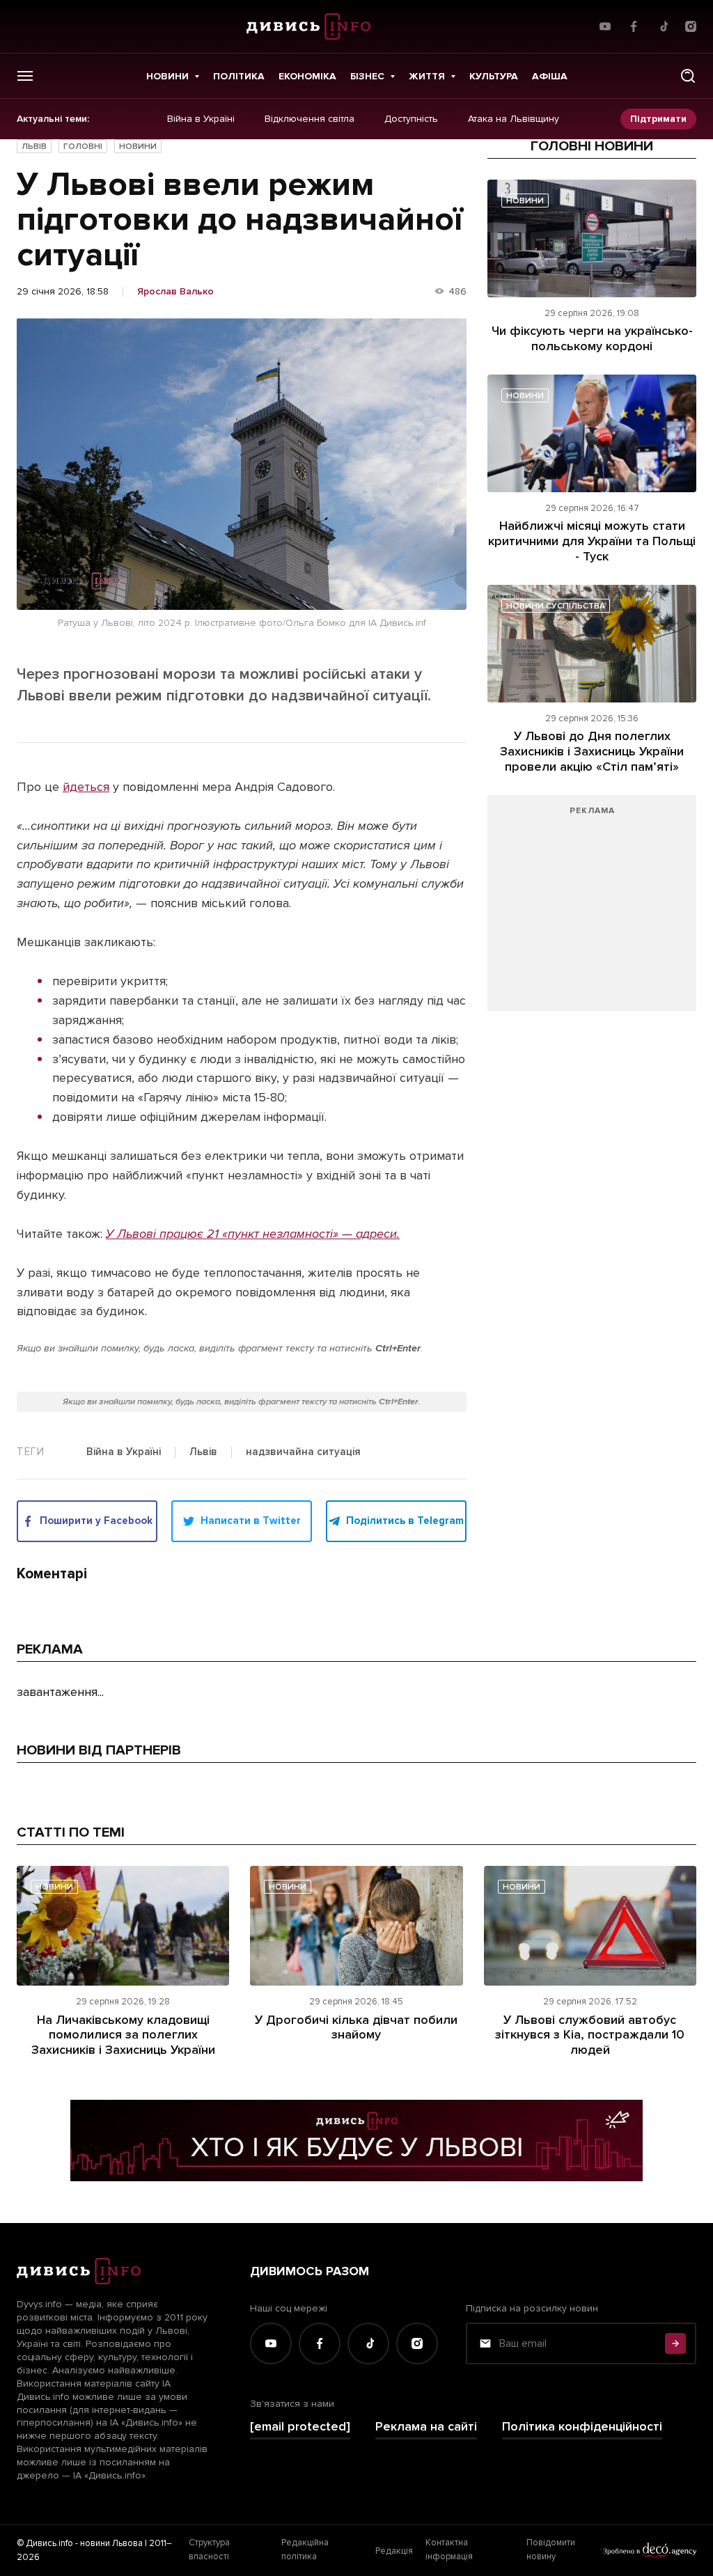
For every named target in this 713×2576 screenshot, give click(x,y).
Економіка (307, 76)
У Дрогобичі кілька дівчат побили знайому (356, 2027)
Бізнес (367, 76)
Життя (427, 76)
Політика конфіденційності (582, 2427)
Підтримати (658, 119)
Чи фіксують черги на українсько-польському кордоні (592, 338)
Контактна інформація (449, 2550)
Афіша (550, 76)
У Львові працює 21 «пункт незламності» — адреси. (253, 1234)
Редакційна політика (305, 2550)
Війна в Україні (201, 119)
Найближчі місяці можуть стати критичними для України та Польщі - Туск (592, 541)
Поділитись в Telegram (405, 1521)
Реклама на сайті (426, 2427)
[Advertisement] (592, 910)
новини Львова (111, 2543)
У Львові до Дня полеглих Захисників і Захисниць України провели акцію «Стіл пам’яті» (592, 751)
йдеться (86, 787)
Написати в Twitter (251, 1521)
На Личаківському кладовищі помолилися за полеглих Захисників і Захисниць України (123, 2035)
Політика (239, 76)
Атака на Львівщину (514, 119)
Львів (34, 147)
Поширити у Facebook (96, 1521)
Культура (494, 76)
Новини (167, 76)
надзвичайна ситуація (303, 1452)
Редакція (394, 2551)
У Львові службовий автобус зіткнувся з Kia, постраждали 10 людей (590, 2035)
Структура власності (209, 2550)
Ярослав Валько (175, 292)
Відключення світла (310, 119)
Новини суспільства (556, 606)
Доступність (411, 119)
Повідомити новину (551, 2550)
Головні (83, 147)
